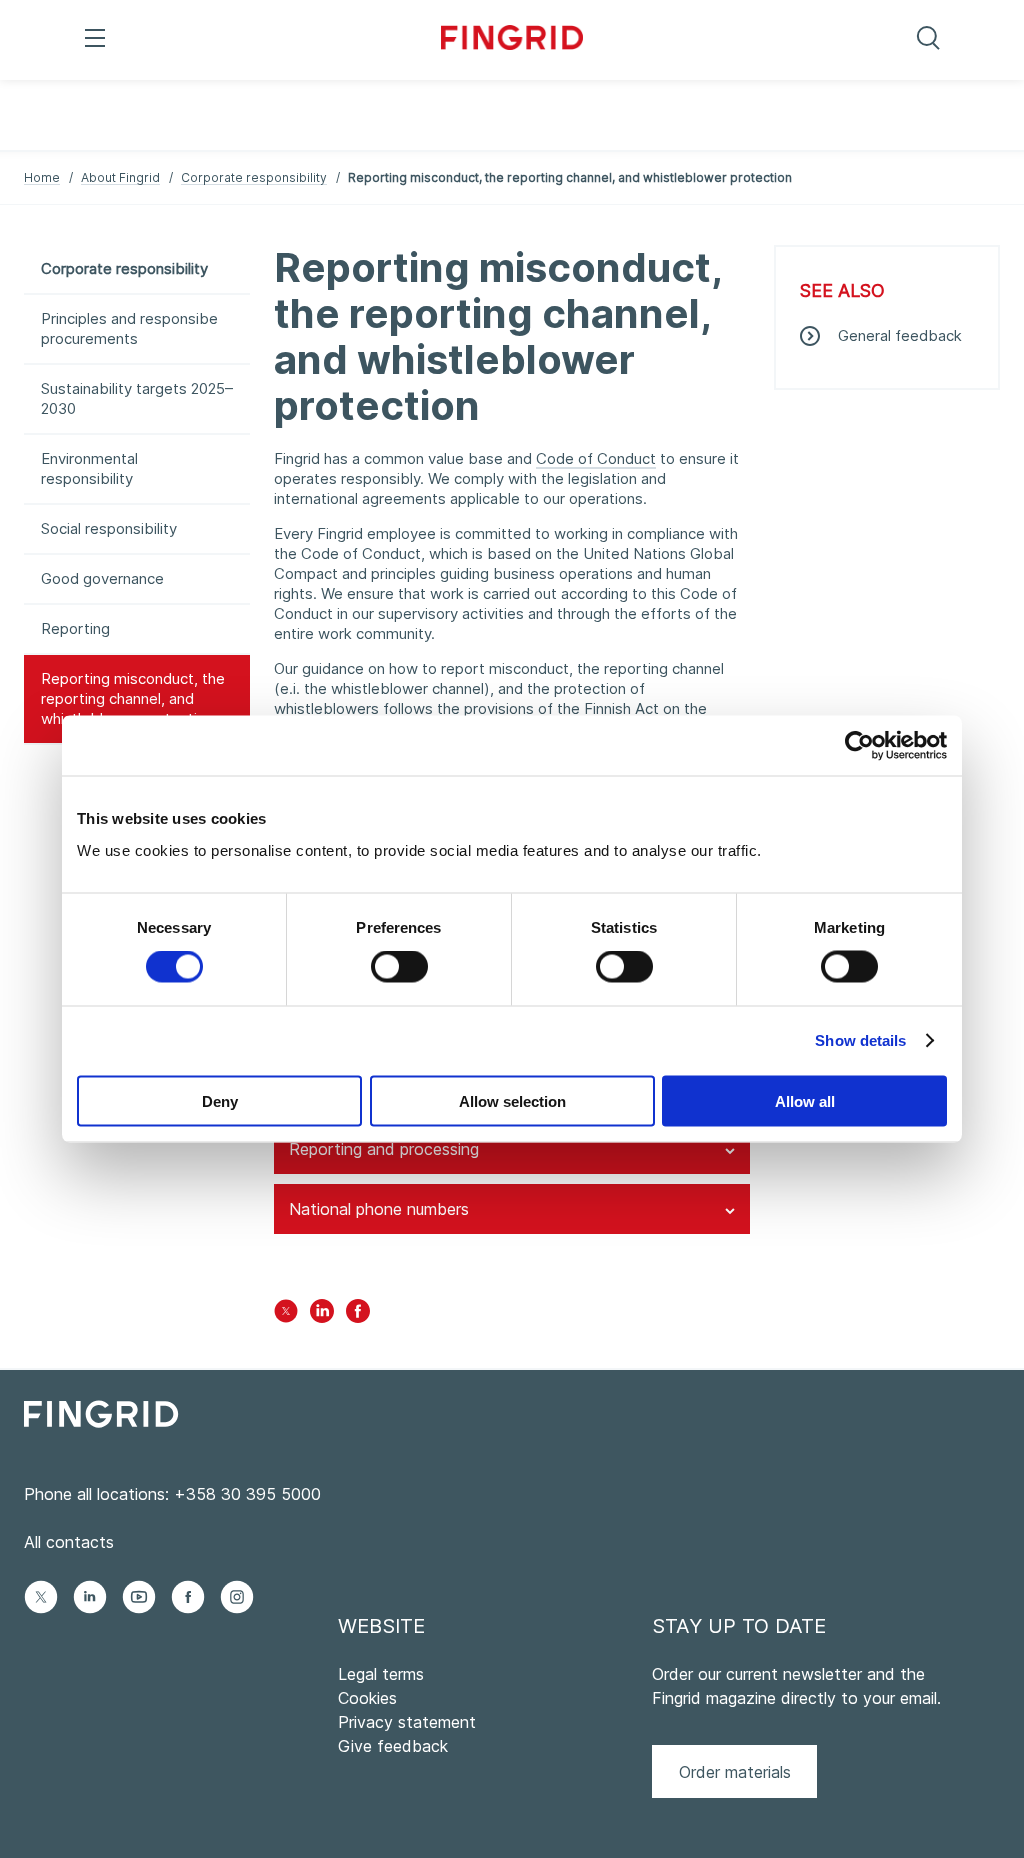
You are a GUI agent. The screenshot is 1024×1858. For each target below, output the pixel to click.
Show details (860, 1040)
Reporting (75, 628)
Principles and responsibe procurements (129, 328)
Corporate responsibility (254, 177)
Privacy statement (407, 1722)
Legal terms (381, 1674)
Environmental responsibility (89, 468)
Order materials (735, 1772)
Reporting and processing (384, 1149)
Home (42, 177)
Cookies (367, 1698)
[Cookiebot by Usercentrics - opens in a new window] (859, 746)
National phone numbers (379, 1209)
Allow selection (512, 1100)
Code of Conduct (596, 458)
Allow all (805, 1100)
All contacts (69, 1542)
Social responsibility (109, 528)
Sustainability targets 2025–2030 (137, 398)
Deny (220, 1100)
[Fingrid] (512, 40)
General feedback (900, 335)
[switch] (399, 967)
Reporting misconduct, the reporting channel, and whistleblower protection (133, 698)
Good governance (102, 578)
